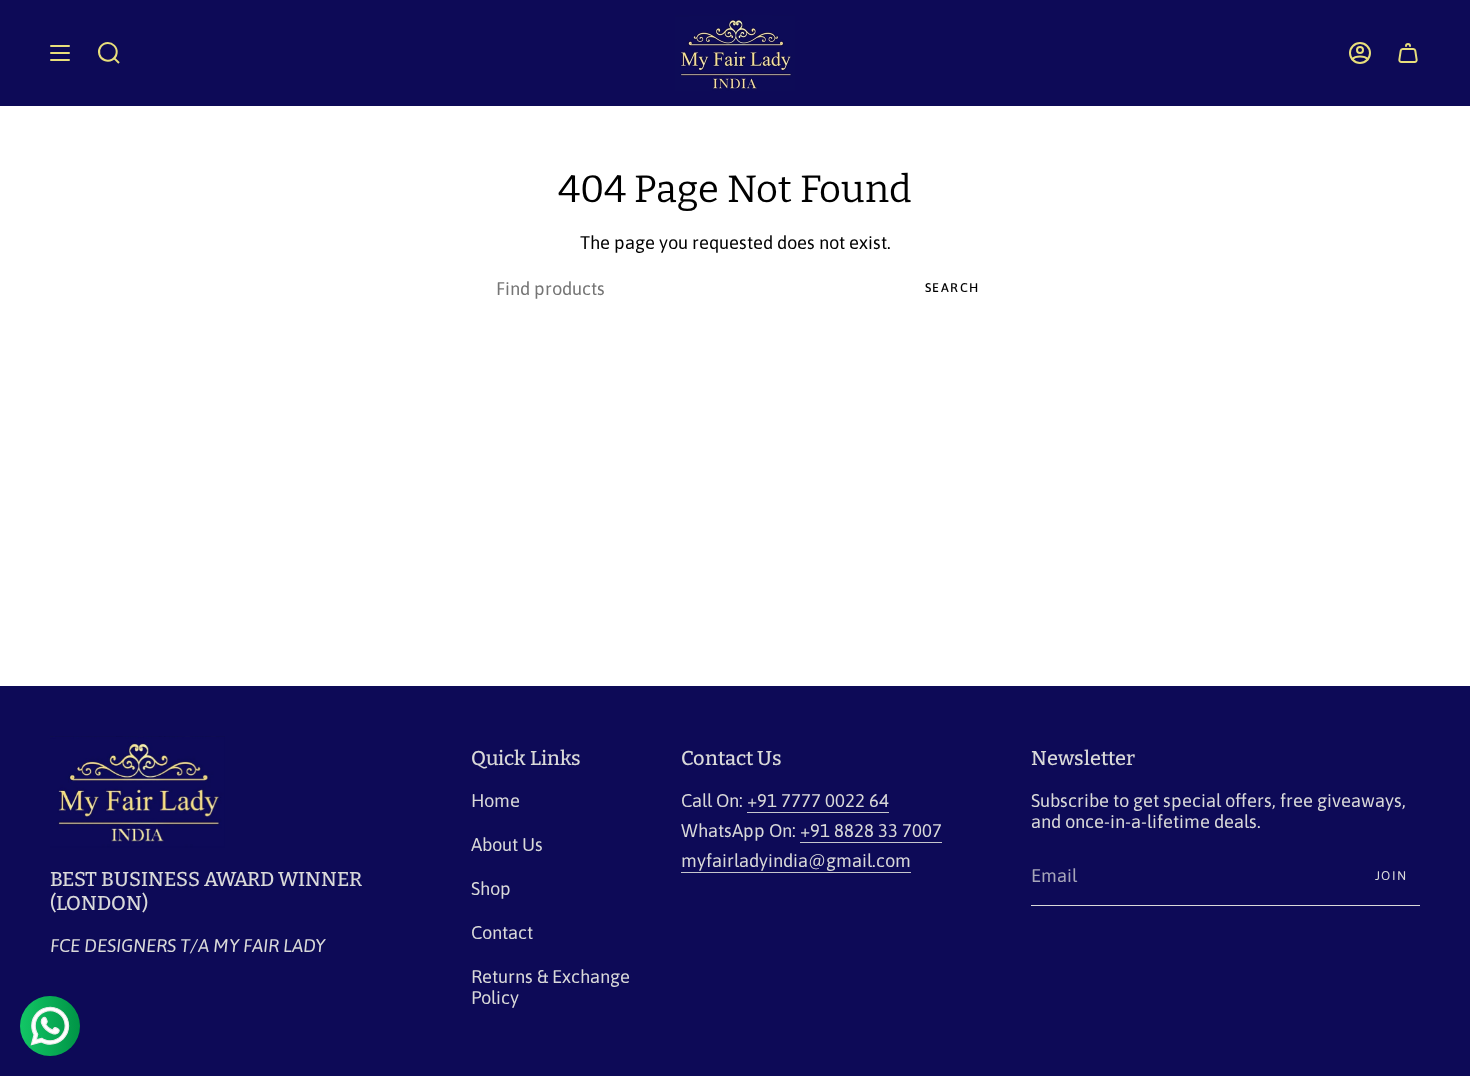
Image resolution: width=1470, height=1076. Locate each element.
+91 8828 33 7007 (871, 830)
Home (495, 800)
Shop (491, 888)
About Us (507, 844)
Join (1391, 875)
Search (952, 287)
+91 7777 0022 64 (818, 800)
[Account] (1360, 53)
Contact (502, 932)
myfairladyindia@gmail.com (796, 860)
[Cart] (1408, 53)
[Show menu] (60, 53)
